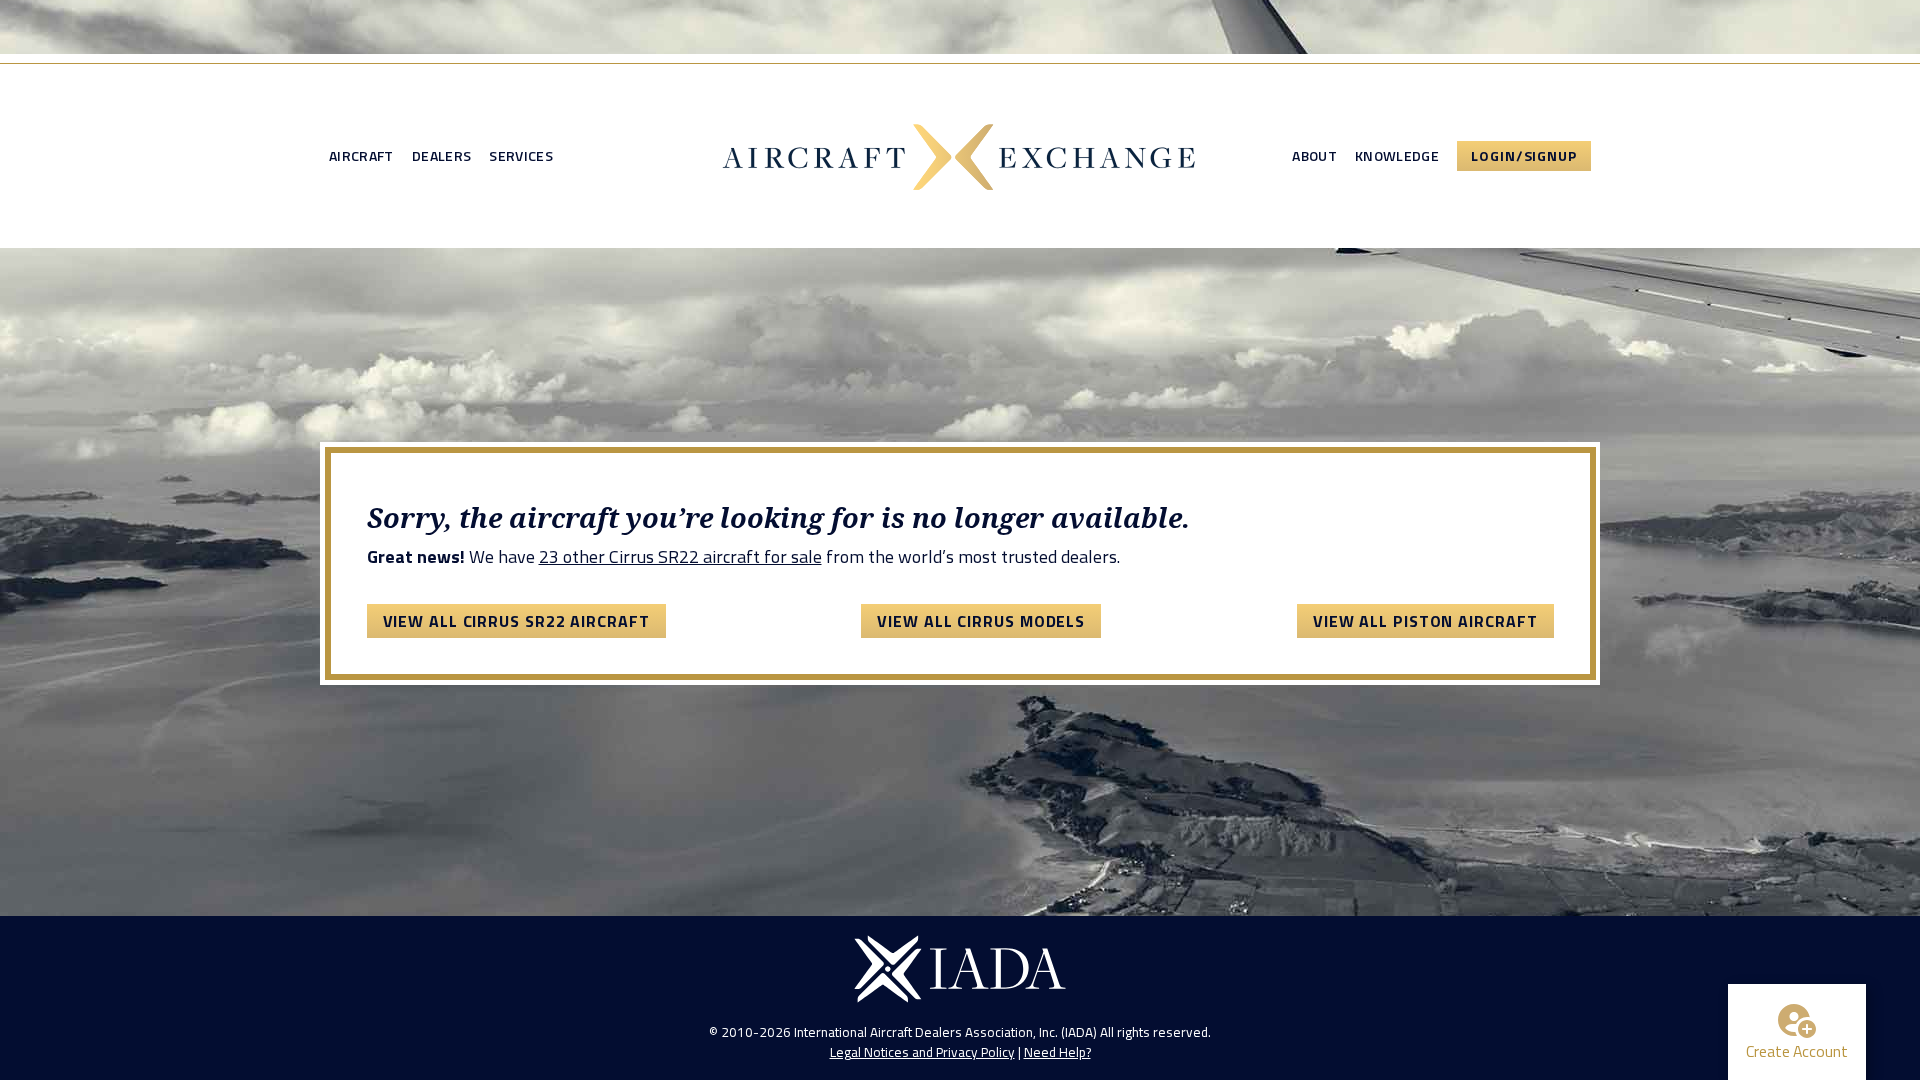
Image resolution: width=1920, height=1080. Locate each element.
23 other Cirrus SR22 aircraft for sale (680, 556)
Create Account (1797, 1051)
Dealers (441, 156)
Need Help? (1057, 1052)
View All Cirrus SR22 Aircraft (516, 621)
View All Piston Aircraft (1425, 621)
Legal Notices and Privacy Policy (922, 1052)
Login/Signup (1524, 155)
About (1314, 156)
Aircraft (361, 156)
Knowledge (1397, 156)
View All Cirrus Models (981, 621)
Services (521, 156)
